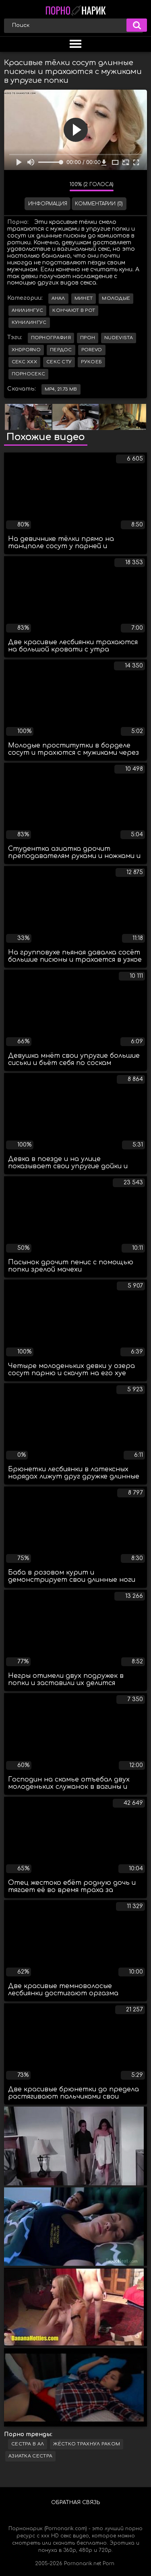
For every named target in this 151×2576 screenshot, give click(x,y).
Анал (58, 298)
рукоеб (91, 362)
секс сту (59, 362)
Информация (48, 204)
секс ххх (24, 362)
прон (88, 338)
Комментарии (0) (99, 204)
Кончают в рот (74, 310)
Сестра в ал (28, 2444)
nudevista (119, 338)
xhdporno (26, 350)
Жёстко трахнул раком (87, 2444)
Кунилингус (29, 323)
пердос (61, 350)
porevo (92, 350)
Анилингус (28, 310)
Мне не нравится (58, 186)
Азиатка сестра (30, 2456)
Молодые (116, 298)
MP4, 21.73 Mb (61, 389)
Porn (109, 2564)
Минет (84, 298)
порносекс (29, 374)
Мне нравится (39, 186)
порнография (51, 338)
